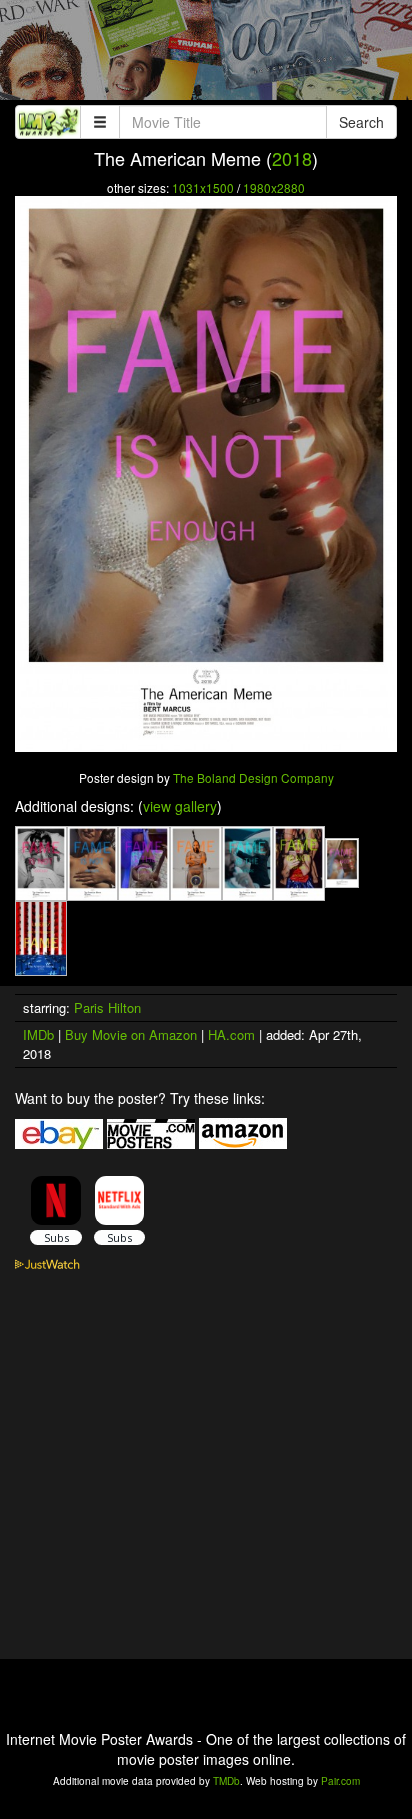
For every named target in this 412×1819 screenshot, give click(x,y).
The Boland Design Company (253, 777)
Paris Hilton (107, 1007)
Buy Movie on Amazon (131, 1034)
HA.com (231, 1034)
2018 (292, 158)
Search (361, 122)
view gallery (180, 806)
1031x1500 (203, 187)
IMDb (38, 1034)
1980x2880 (274, 187)
